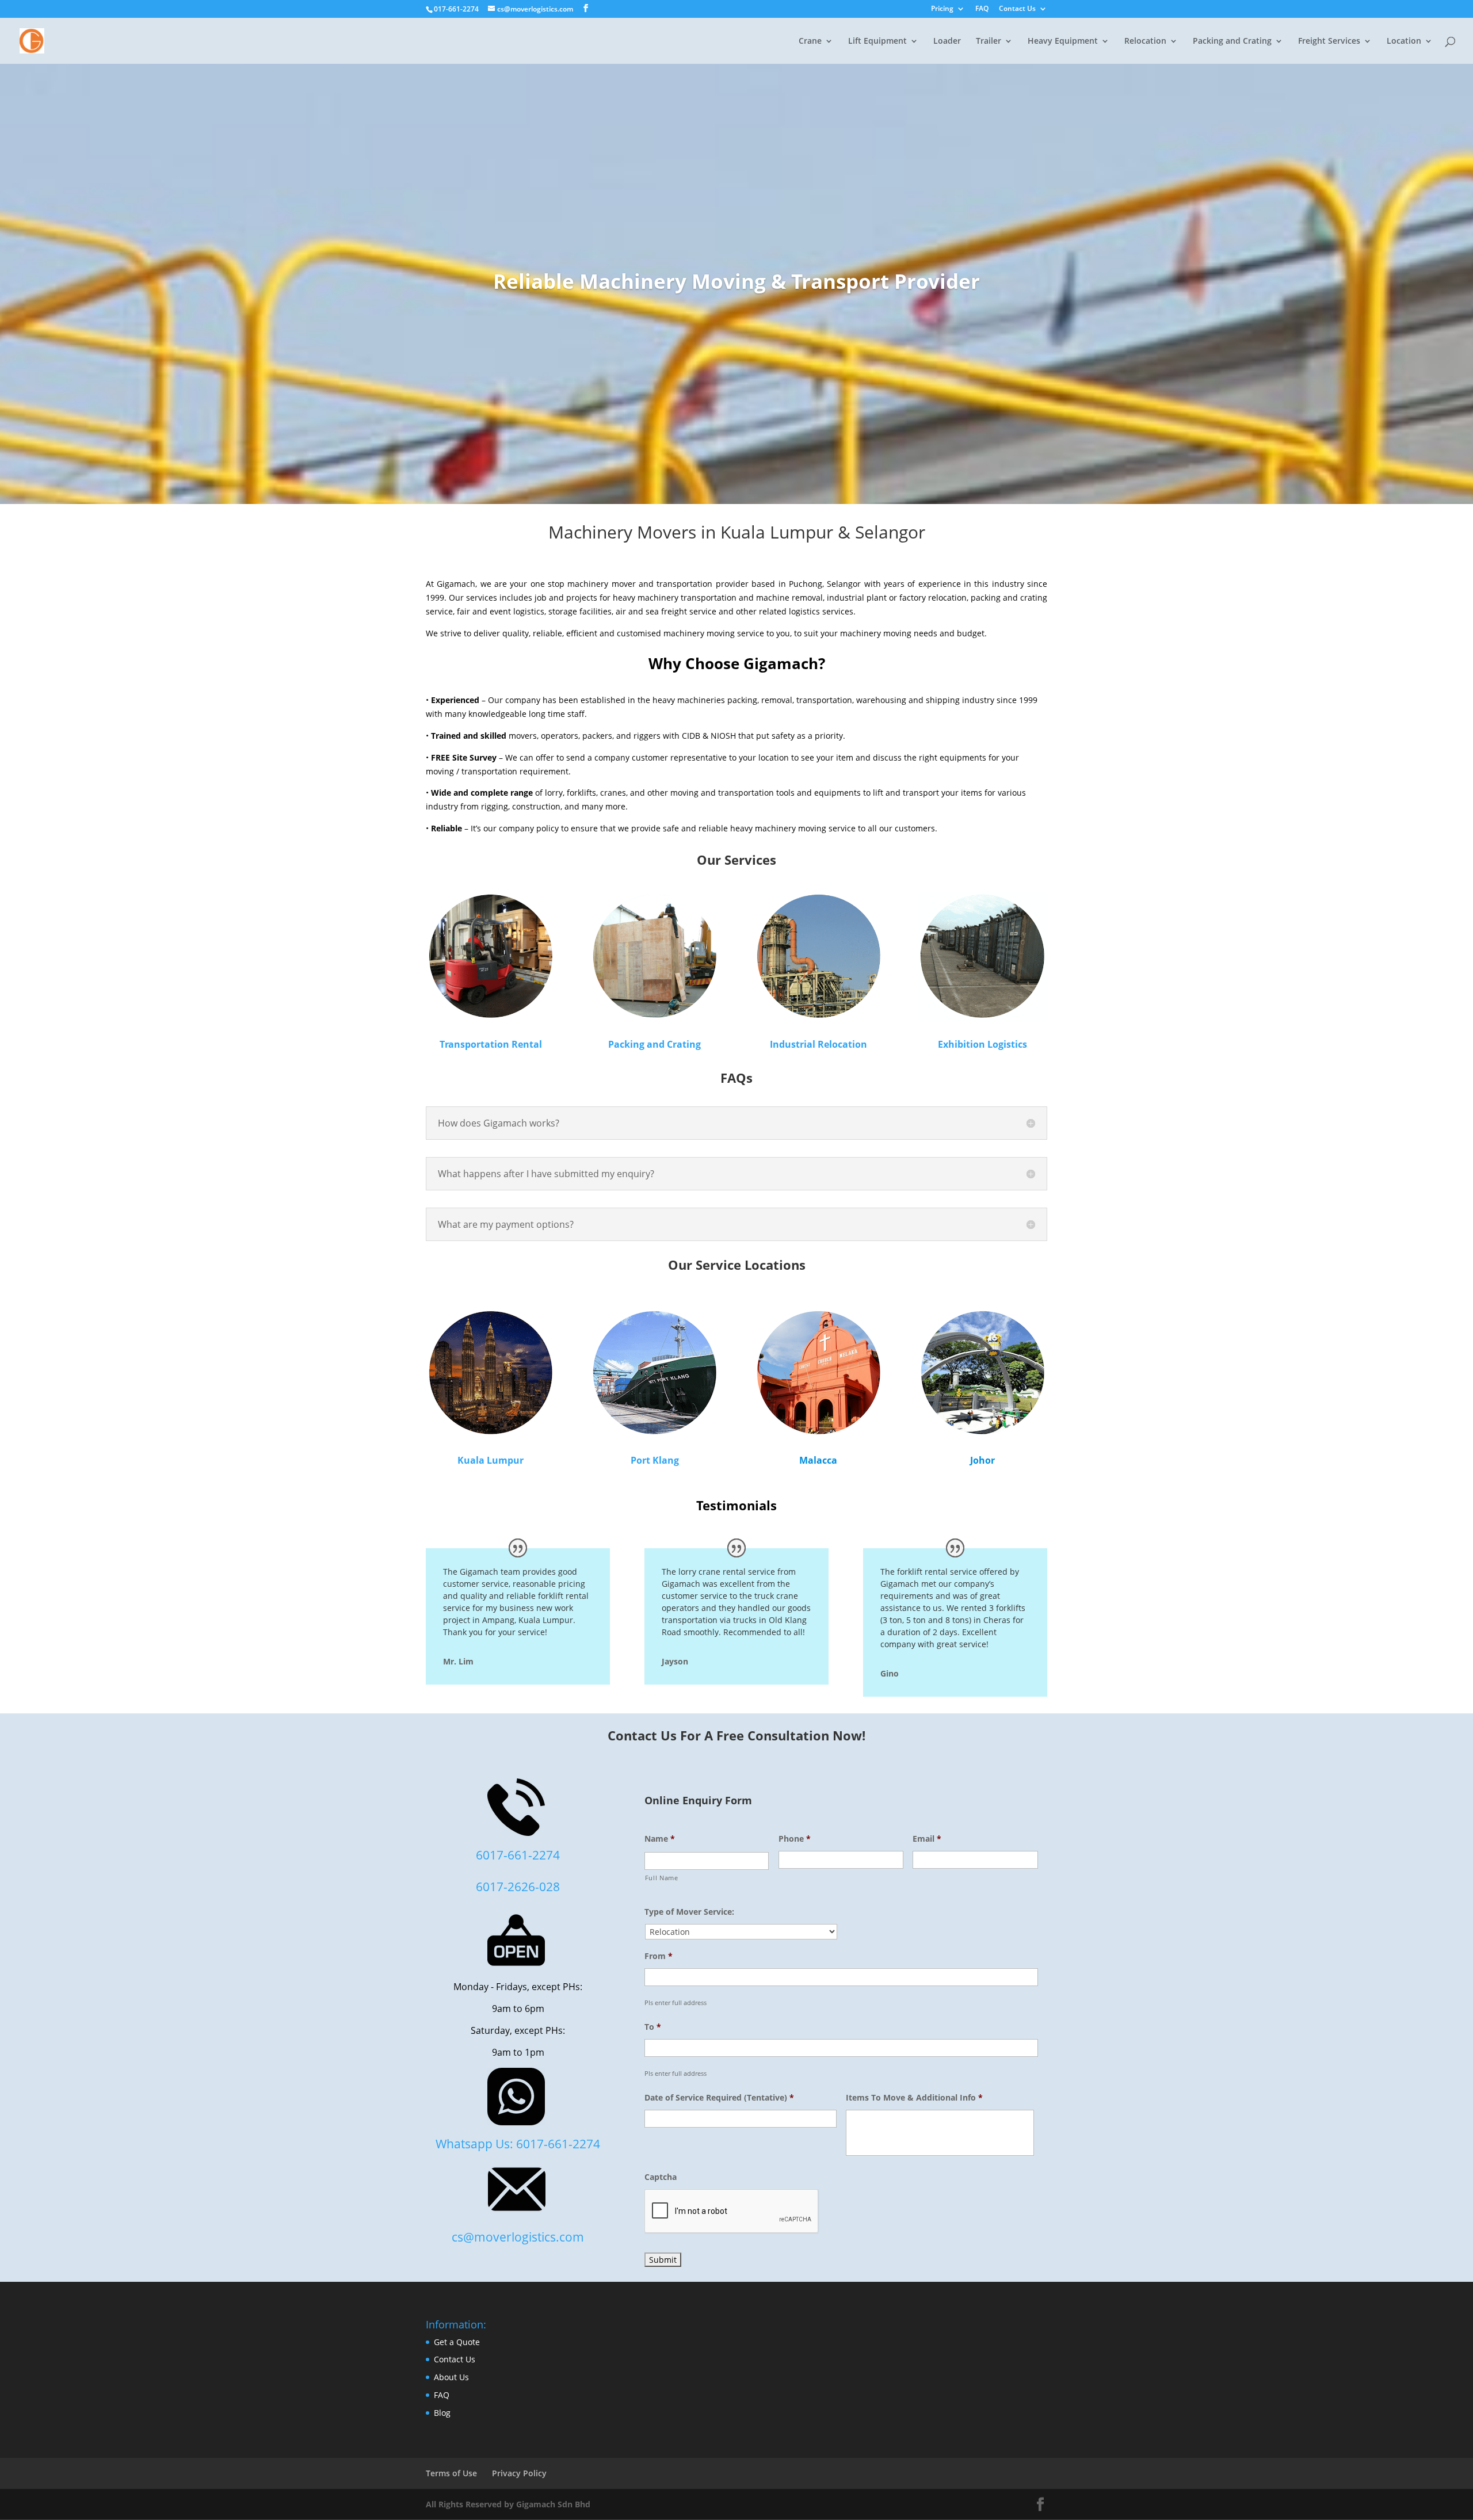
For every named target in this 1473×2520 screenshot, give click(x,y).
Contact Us (1017, 9)
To (653, 2027)
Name (660, 1839)
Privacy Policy (519, 2473)
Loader (947, 41)
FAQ (982, 9)
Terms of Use (451, 2473)
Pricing (942, 9)
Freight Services (1329, 41)
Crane (810, 41)
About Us (451, 2377)
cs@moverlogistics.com (518, 2237)
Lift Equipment (877, 41)
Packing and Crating (655, 1044)
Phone (795, 1839)
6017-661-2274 (518, 1855)
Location (1404, 41)
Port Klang (655, 1460)
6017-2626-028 (518, 1886)
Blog (442, 2413)
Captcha (661, 2177)
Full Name (662, 1878)
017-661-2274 (456, 9)
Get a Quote (457, 2342)
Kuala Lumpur (491, 1460)
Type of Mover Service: (689, 1912)
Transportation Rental (491, 1044)
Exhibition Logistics (982, 1044)
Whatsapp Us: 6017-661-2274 (518, 2143)
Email (927, 1839)
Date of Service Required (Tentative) (719, 2098)
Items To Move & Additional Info (914, 2098)
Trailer (989, 41)
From (659, 1956)
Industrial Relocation (818, 1044)
